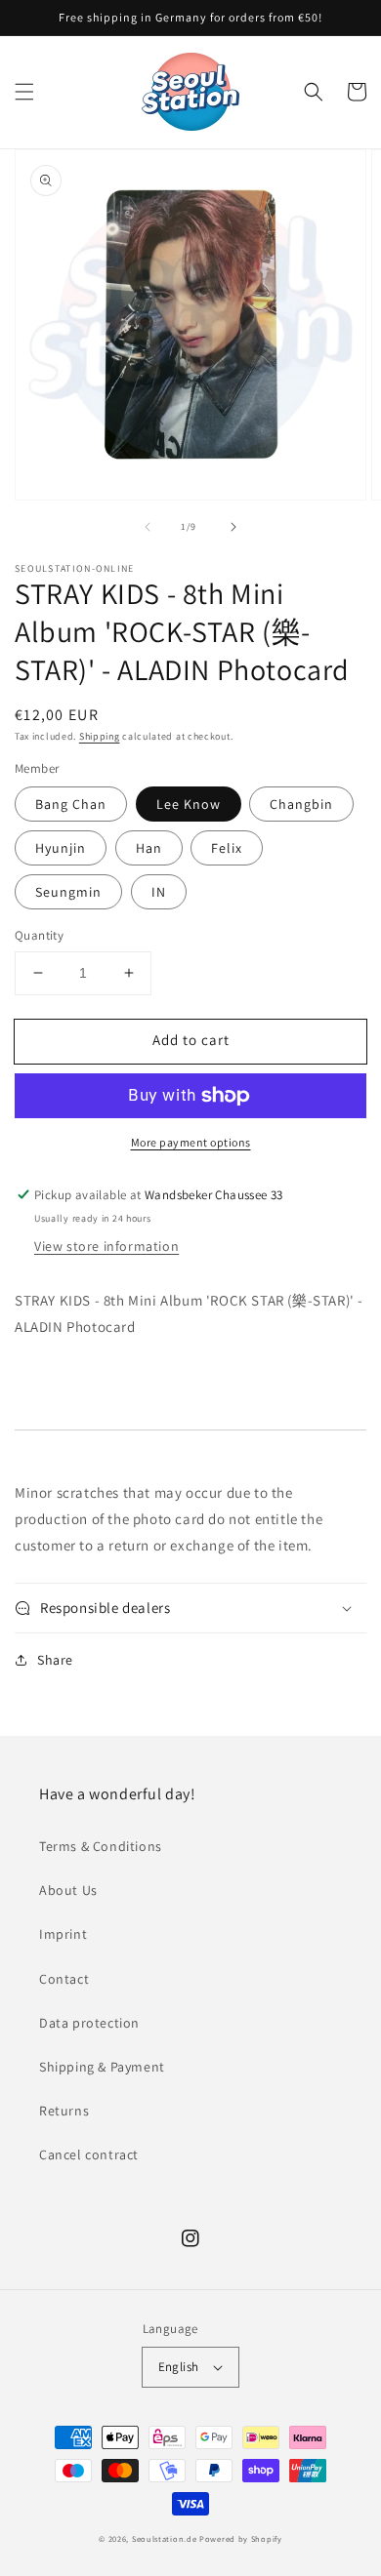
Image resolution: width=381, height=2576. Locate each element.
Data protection (89, 2023)
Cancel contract (89, 2154)
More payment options (191, 1142)
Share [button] (55, 1660)
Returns (64, 2111)
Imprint (63, 1934)
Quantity (39, 935)
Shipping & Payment (102, 2067)
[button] (24, 92)
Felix (227, 848)
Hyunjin (61, 848)
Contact (64, 1979)
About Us (68, 1890)
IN (159, 892)
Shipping (100, 736)
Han (149, 848)
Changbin (301, 804)
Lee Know (189, 804)
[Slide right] (233, 527)
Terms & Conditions (101, 1846)
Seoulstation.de (165, 2538)
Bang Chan (71, 804)
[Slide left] (148, 527)
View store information (106, 1246)
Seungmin (68, 892)
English (179, 2367)
